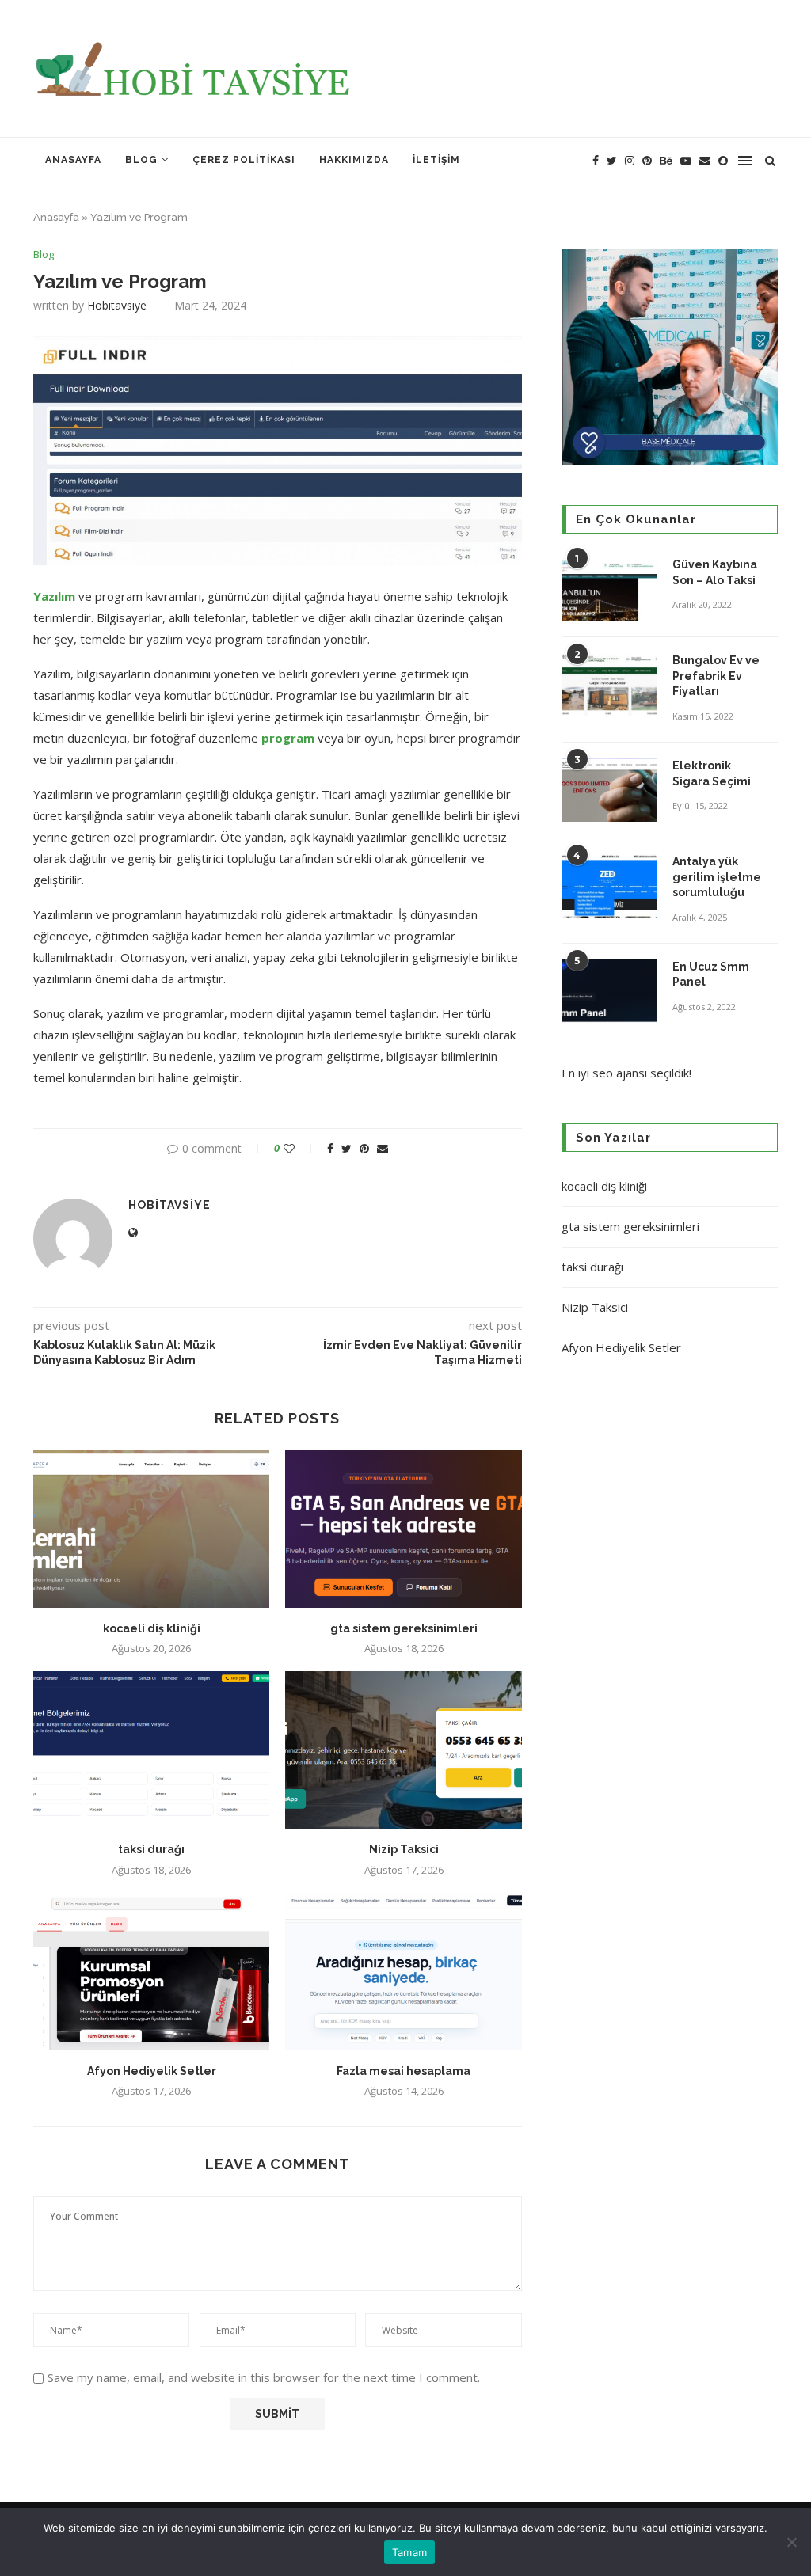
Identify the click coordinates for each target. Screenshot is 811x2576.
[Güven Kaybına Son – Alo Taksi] (609, 589)
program (286, 738)
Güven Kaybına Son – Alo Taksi (715, 572)
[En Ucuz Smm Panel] (609, 991)
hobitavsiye (117, 305)
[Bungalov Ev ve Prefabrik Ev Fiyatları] (609, 685)
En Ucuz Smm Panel (711, 975)
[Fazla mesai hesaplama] (403, 1972)
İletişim (436, 160)
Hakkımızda (354, 160)
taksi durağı (151, 1849)
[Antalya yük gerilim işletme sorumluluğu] (609, 886)
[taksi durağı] (151, 1750)
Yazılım (54, 596)
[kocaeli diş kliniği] (151, 1529)
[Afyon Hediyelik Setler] (151, 1972)
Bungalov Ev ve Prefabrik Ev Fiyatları (716, 676)
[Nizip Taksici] (403, 1750)
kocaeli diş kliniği (152, 1628)
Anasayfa (73, 160)
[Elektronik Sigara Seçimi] (609, 790)
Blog (141, 160)
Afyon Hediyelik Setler (152, 2071)
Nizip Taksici (404, 1849)
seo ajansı (620, 1073)
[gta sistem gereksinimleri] (403, 1529)
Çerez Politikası (244, 160)
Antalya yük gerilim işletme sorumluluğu (717, 877)
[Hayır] (791, 2542)
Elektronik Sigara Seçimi (713, 773)
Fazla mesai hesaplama (404, 2071)
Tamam (409, 2552)
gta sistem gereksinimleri (404, 1628)
